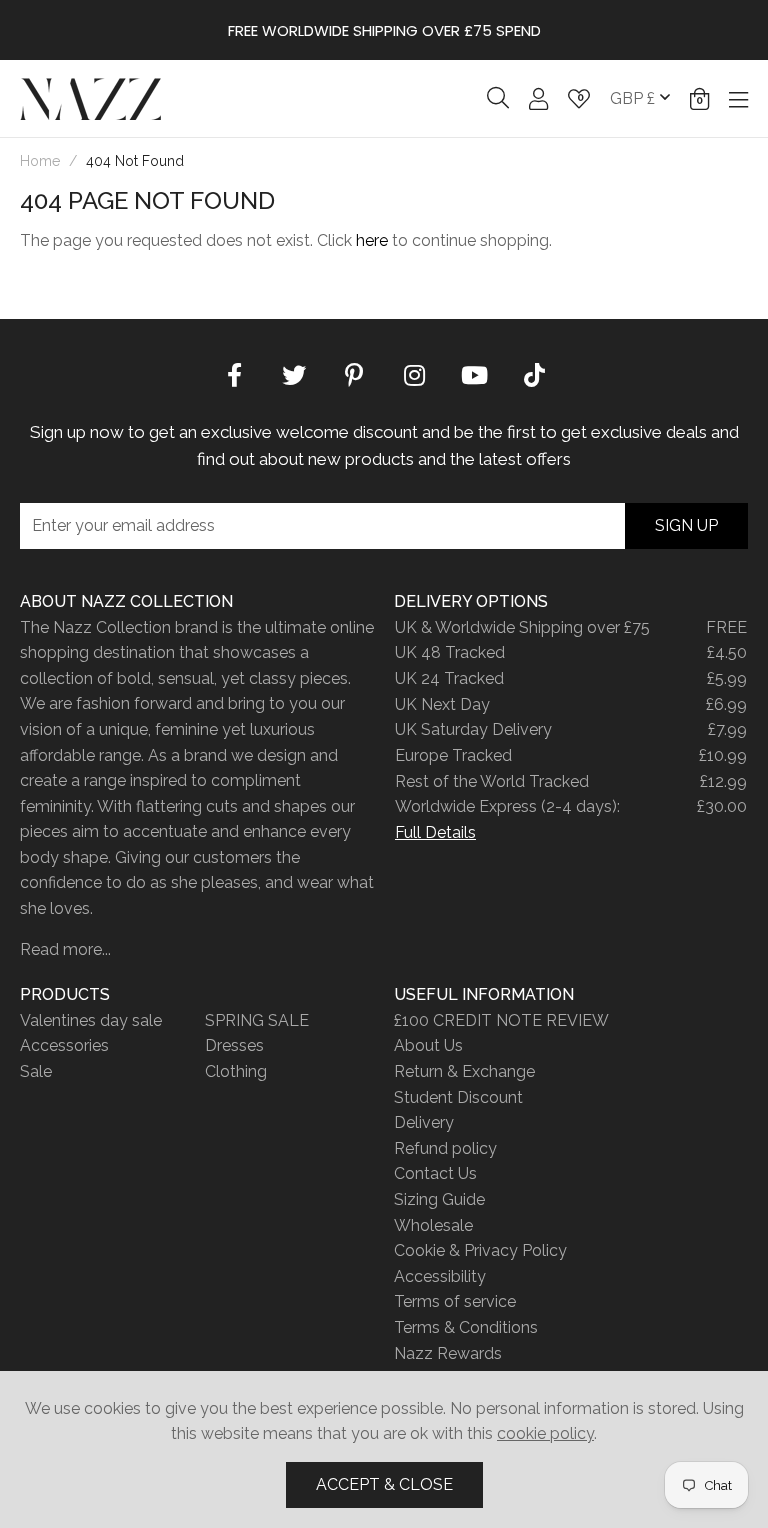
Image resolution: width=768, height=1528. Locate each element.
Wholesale (433, 1225)
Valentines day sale (91, 1020)
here (372, 240)
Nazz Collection (90, 98)
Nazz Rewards (448, 1353)
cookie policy (545, 1433)
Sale (36, 1071)
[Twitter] (294, 374)
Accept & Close (384, 1484)
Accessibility (440, 1276)
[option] (384, 30)
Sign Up (686, 525)
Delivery (424, 1122)
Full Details (435, 832)
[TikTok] (534, 374)
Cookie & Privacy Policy (480, 1250)
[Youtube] (474, 374)
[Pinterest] (354, 374)
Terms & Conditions (466, 1327)
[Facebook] (234, 374)
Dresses (234, 1045)
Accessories (64, 1045)
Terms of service (455, 1301)
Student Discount (458, 1097)
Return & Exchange (464, 1071)
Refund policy (445, 1148)
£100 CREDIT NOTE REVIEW (501, 1020)
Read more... (65, 949)
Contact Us (435, 1173)
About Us (428, 1045)
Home (40, 161)
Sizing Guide (439, 1199)
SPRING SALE (257, 1020)
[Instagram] (414, 374)
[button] (699, 99)
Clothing (236, 1071)
